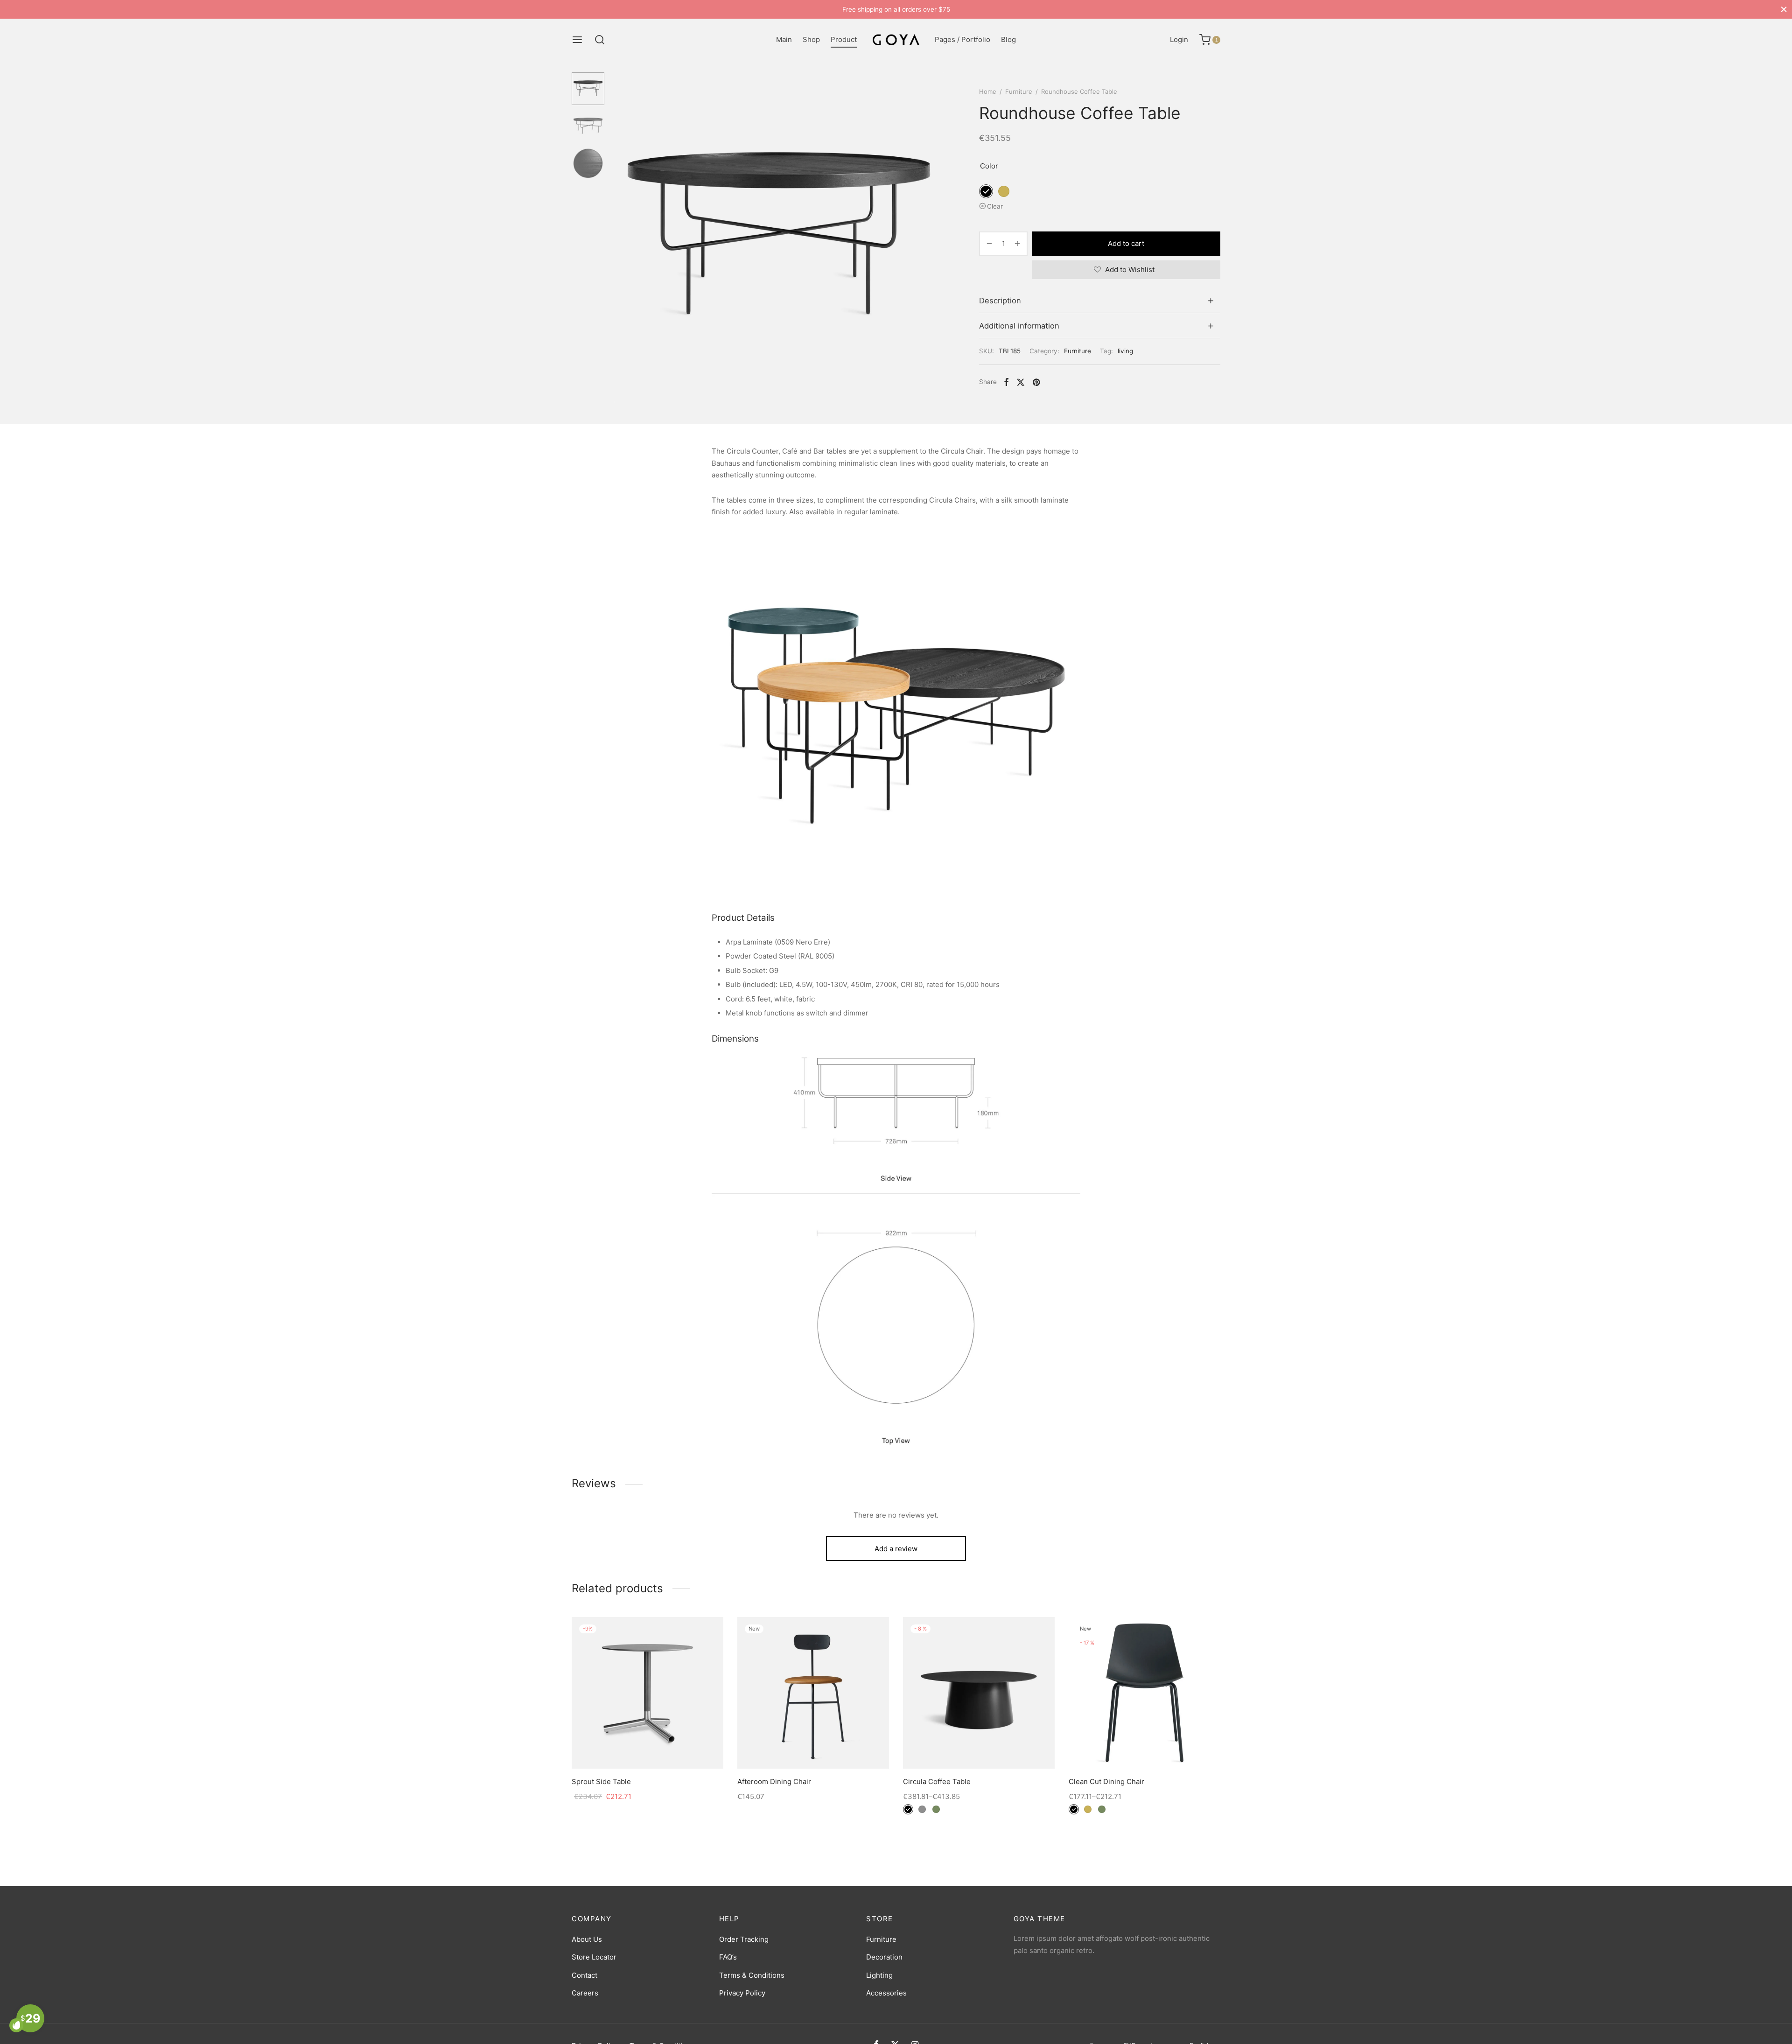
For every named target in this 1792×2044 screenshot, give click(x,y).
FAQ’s (728, 1957)
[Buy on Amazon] (647, 1747)
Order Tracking (744, 1939)
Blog (1008, 39)
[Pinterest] (1036, 382)
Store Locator (594, 1957)
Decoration (884, 1957)
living (1125, 351)
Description (1000, 301)
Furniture (1019, 91)
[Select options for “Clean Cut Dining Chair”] (1144, 1747)
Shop (811, 39)
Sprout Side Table (601, 1781)
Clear (995, 206)
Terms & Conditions (752, 1975)
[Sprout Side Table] (647, 1693)
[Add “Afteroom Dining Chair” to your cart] (813, 1747)
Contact (584, 1975)
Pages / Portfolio (962, 39)
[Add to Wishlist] (626, 1747)
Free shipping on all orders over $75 (896, 9)
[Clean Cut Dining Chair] (1144, 1693)
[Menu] (577, 40)
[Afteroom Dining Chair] (813, 1693)
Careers (585, 1993)
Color (989, 166)
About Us (587, 1939)
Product (844, 39)
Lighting (879, 1975)
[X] (1021, 382)
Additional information (1019, 326)
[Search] (600, 40)
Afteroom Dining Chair (774, 1781)
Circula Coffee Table (937, 1781)
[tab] (1100, 301)
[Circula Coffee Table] (979, 1693)
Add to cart (1127, 243)
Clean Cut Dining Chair (1106, 1781)
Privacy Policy (742, 1993)
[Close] (1784, 9)
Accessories (886, 1993)
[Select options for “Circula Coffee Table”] (979, 1747)
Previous (623, 238)
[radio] (986, 191)
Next (935, 238)
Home (988, 91)
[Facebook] (1006, 382)
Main (784, 39)
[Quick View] (669, 1747)
